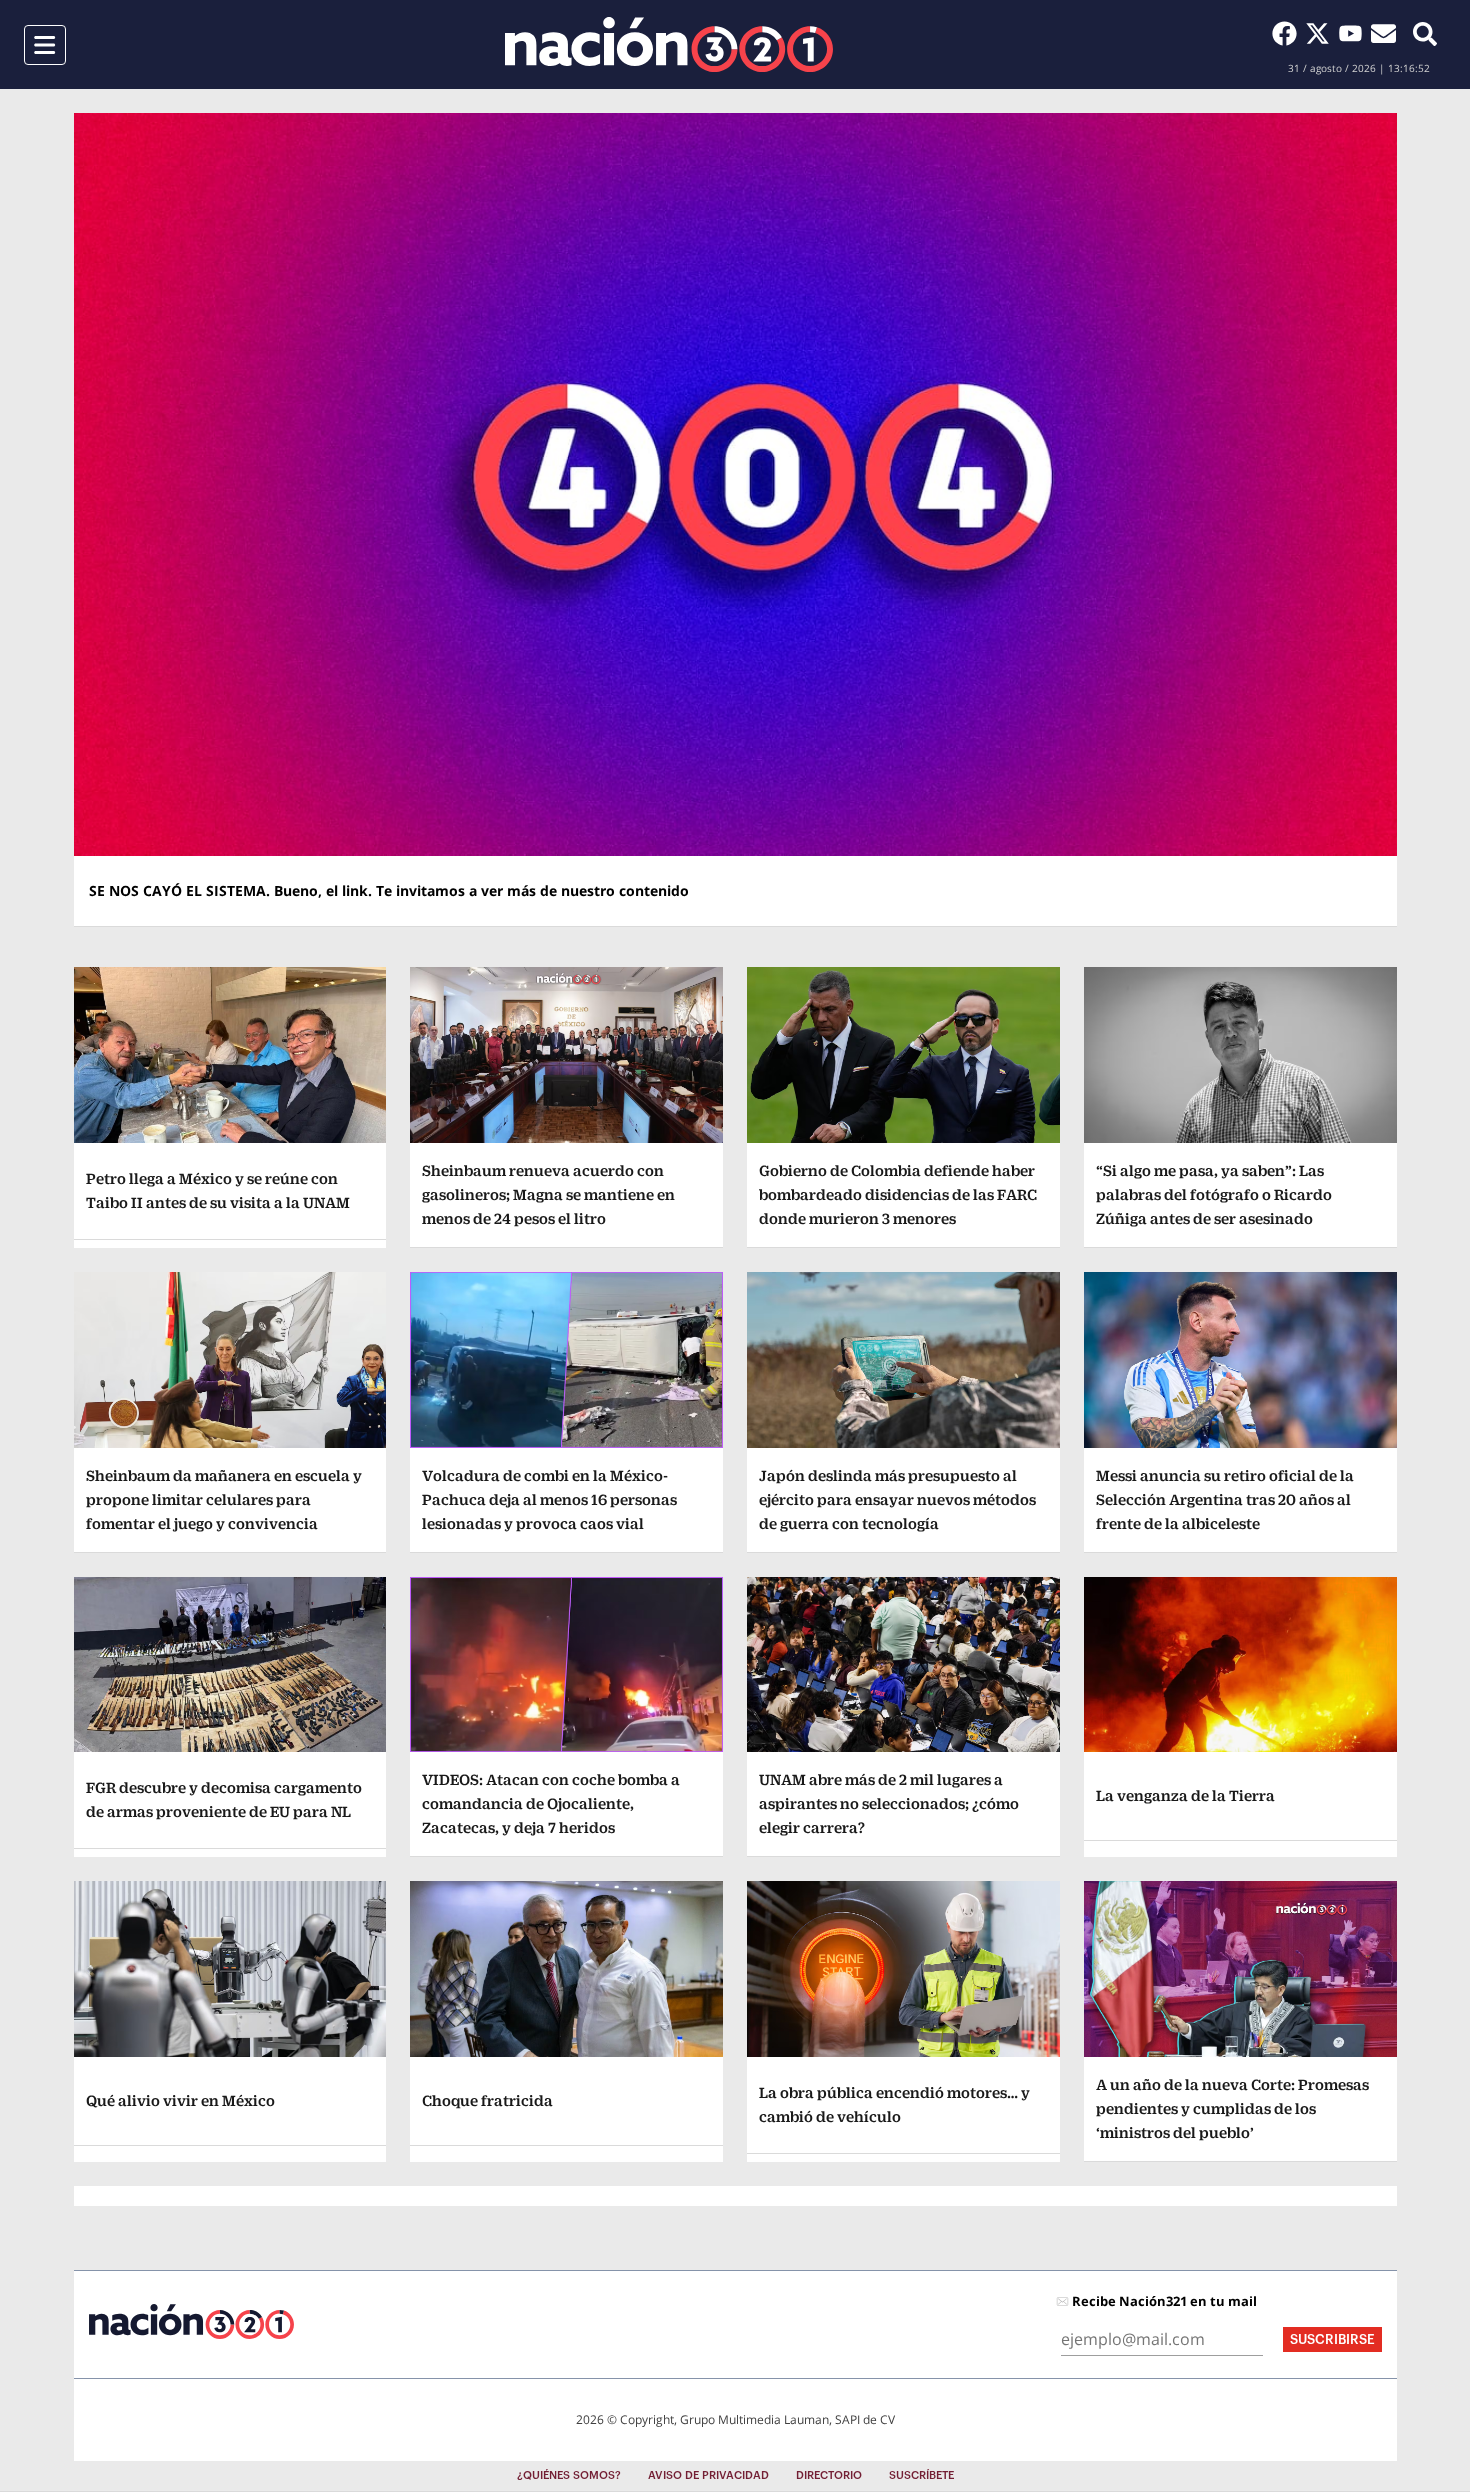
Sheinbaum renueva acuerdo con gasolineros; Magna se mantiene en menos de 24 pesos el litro (548, 1194)
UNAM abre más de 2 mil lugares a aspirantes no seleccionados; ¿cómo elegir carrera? (889, 1803)
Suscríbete (921, 2475)
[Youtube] (1354, 33)
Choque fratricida (487, 2100)
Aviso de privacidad (708, 2475)
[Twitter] (1321, 33)
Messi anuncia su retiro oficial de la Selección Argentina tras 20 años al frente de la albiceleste (1225, 1499)
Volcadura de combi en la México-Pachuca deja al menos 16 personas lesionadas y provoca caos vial (549, 1499)
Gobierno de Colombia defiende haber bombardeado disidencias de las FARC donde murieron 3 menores (898, 1194)
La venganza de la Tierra (1185, 1795)
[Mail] (1383, 33)
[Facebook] (1288, 33)
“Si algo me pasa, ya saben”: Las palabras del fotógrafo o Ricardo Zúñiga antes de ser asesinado (1214, 1194)
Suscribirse (1332, 2339)
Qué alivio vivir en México (180, 2100)
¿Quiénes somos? (569, 2475)
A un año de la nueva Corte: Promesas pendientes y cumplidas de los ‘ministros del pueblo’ (1232, 2108)
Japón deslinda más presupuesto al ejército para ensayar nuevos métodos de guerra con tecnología (897, 1499)
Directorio (829, 2475)
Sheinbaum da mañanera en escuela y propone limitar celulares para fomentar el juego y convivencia (224, 1499)
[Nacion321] (669, 44)
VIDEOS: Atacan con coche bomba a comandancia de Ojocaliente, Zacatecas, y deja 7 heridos (551, 1803)
